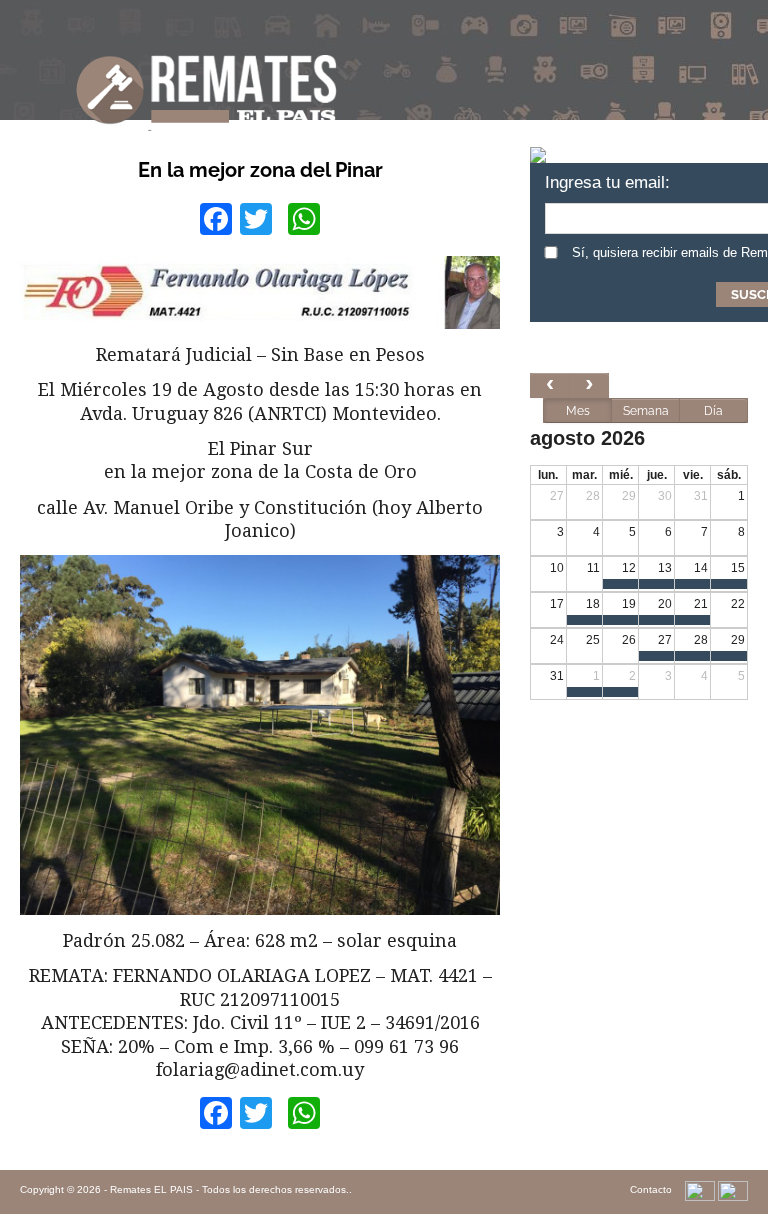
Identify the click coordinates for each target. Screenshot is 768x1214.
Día (713, 411)
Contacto (651, 1189)
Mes (578, 411)
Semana (646, 411)
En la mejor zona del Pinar (260, 170)
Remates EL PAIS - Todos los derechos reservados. (229, 1189)
